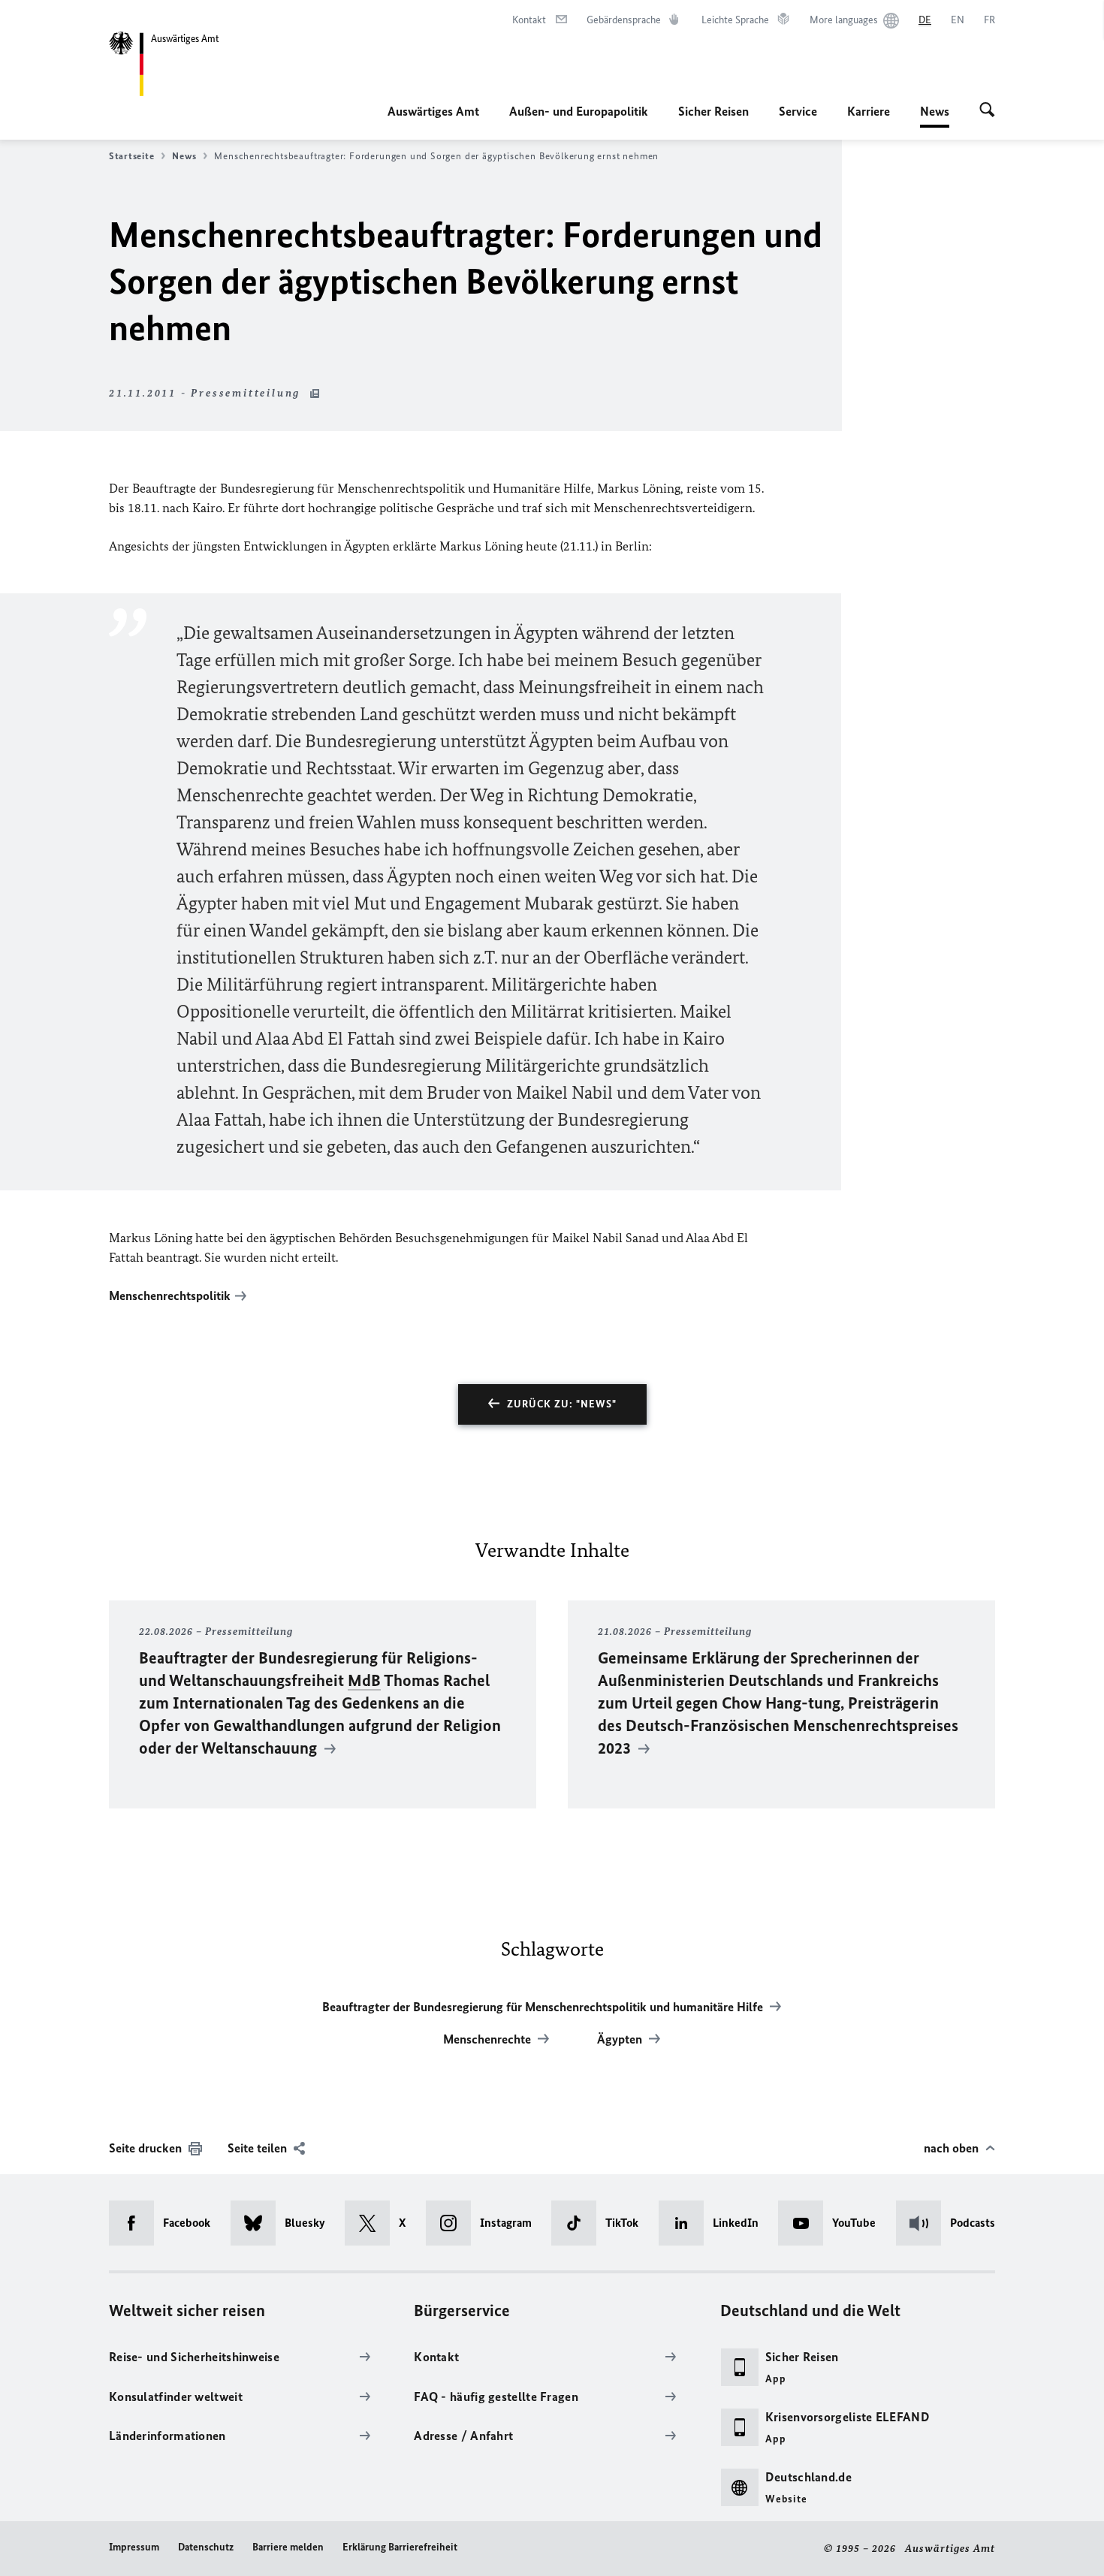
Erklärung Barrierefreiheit (400, 2547)
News (935, 116)
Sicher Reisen (713, 111)
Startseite (131, 156)
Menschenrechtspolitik (170, 1296)
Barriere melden (288, 2547)
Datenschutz (206, 2547)
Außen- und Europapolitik (579, 111)
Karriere (869, 111)
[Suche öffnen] (987, 111)
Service (798, 111)
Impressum (134, 2547)
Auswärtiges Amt (433, 111)
